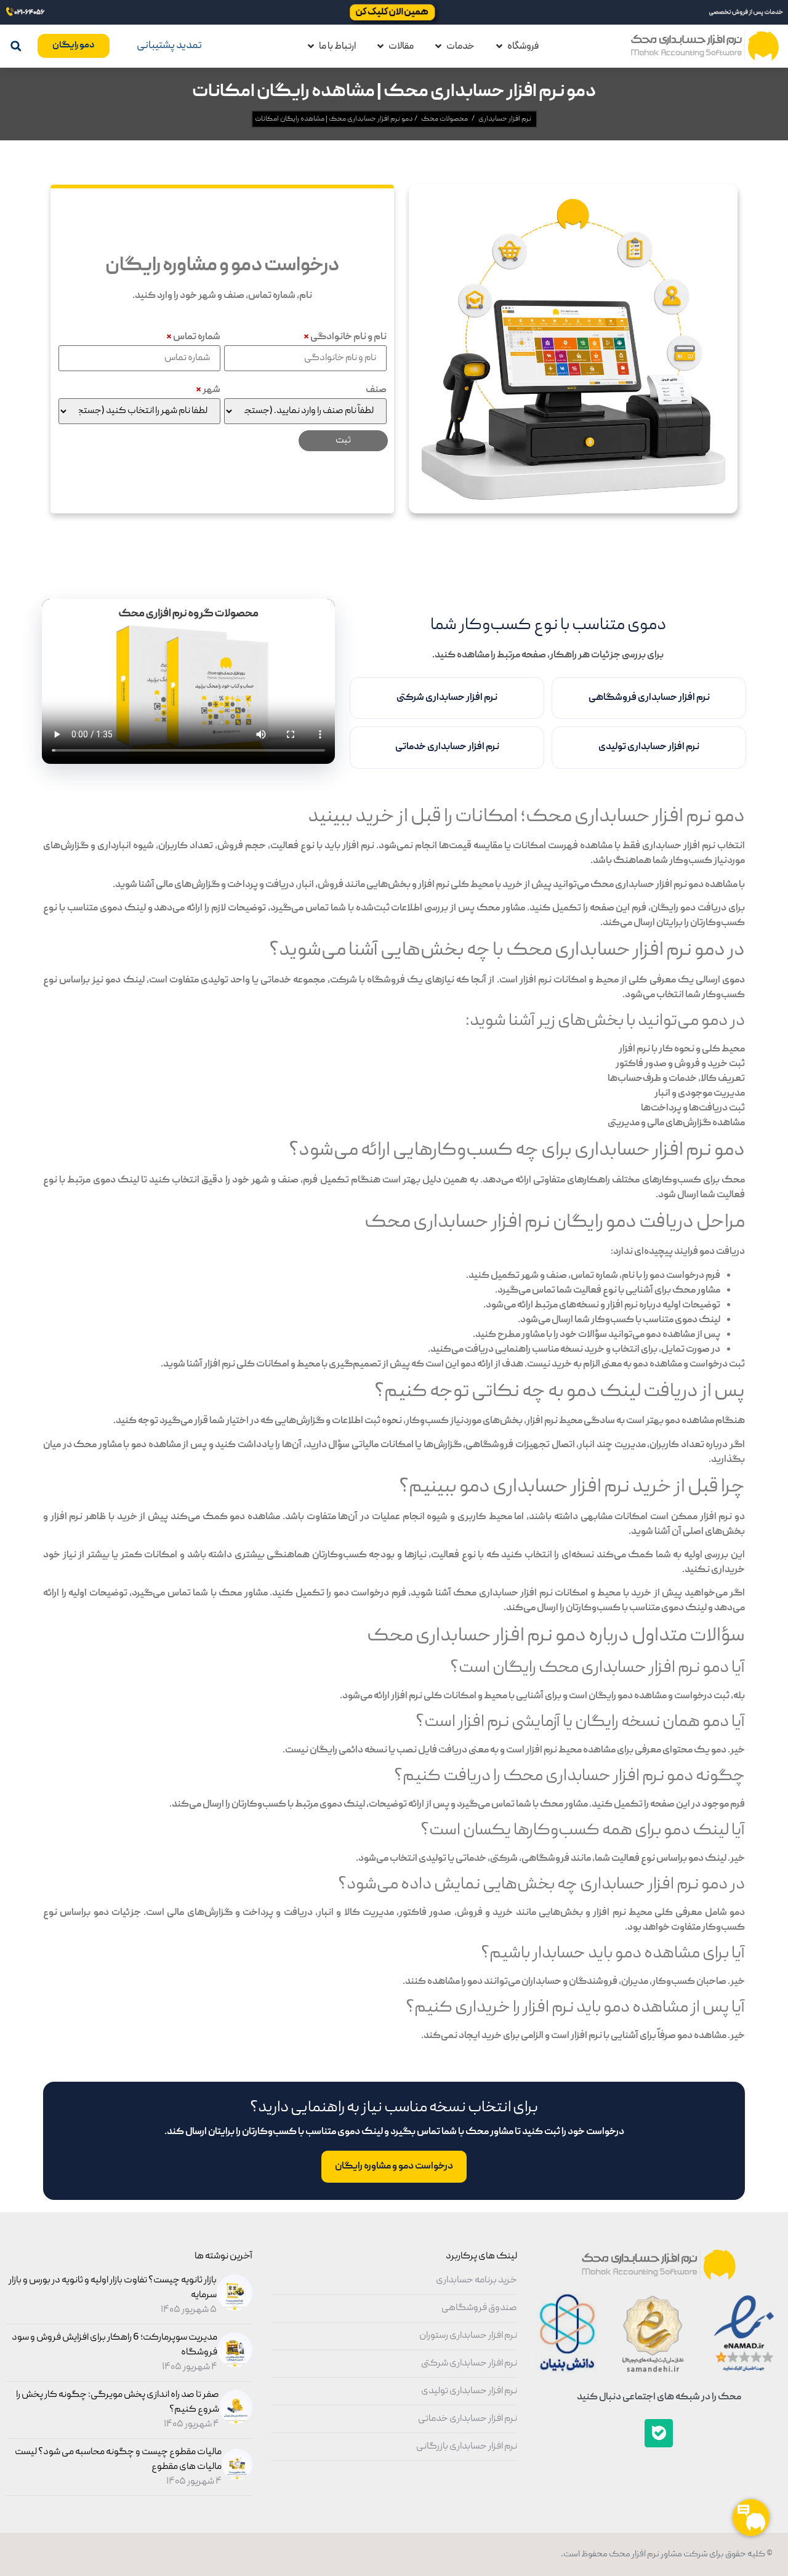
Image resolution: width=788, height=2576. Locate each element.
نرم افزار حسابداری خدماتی (447, 747)
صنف (376, 390)
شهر (208, 390)
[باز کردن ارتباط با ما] (311, 46)
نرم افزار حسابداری (505, 119)
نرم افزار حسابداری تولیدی (649, 747)
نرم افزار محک (633, 2554)
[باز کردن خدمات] (438, 46)
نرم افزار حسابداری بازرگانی (467, 2447)
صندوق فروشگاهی (479, 2308)
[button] (16, 46)
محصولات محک (444, 119)
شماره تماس (193, 337)
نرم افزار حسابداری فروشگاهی (649, 698)
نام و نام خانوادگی (345, 337)
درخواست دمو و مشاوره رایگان (394, 2167)
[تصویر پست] (233, 2309)
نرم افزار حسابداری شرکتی (447, 698)
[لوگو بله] (659, 2433)
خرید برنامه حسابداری (476, 2281)
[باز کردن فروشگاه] (499, 46)
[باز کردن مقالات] (380, 46)
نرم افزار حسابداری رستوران (468, 2336)
